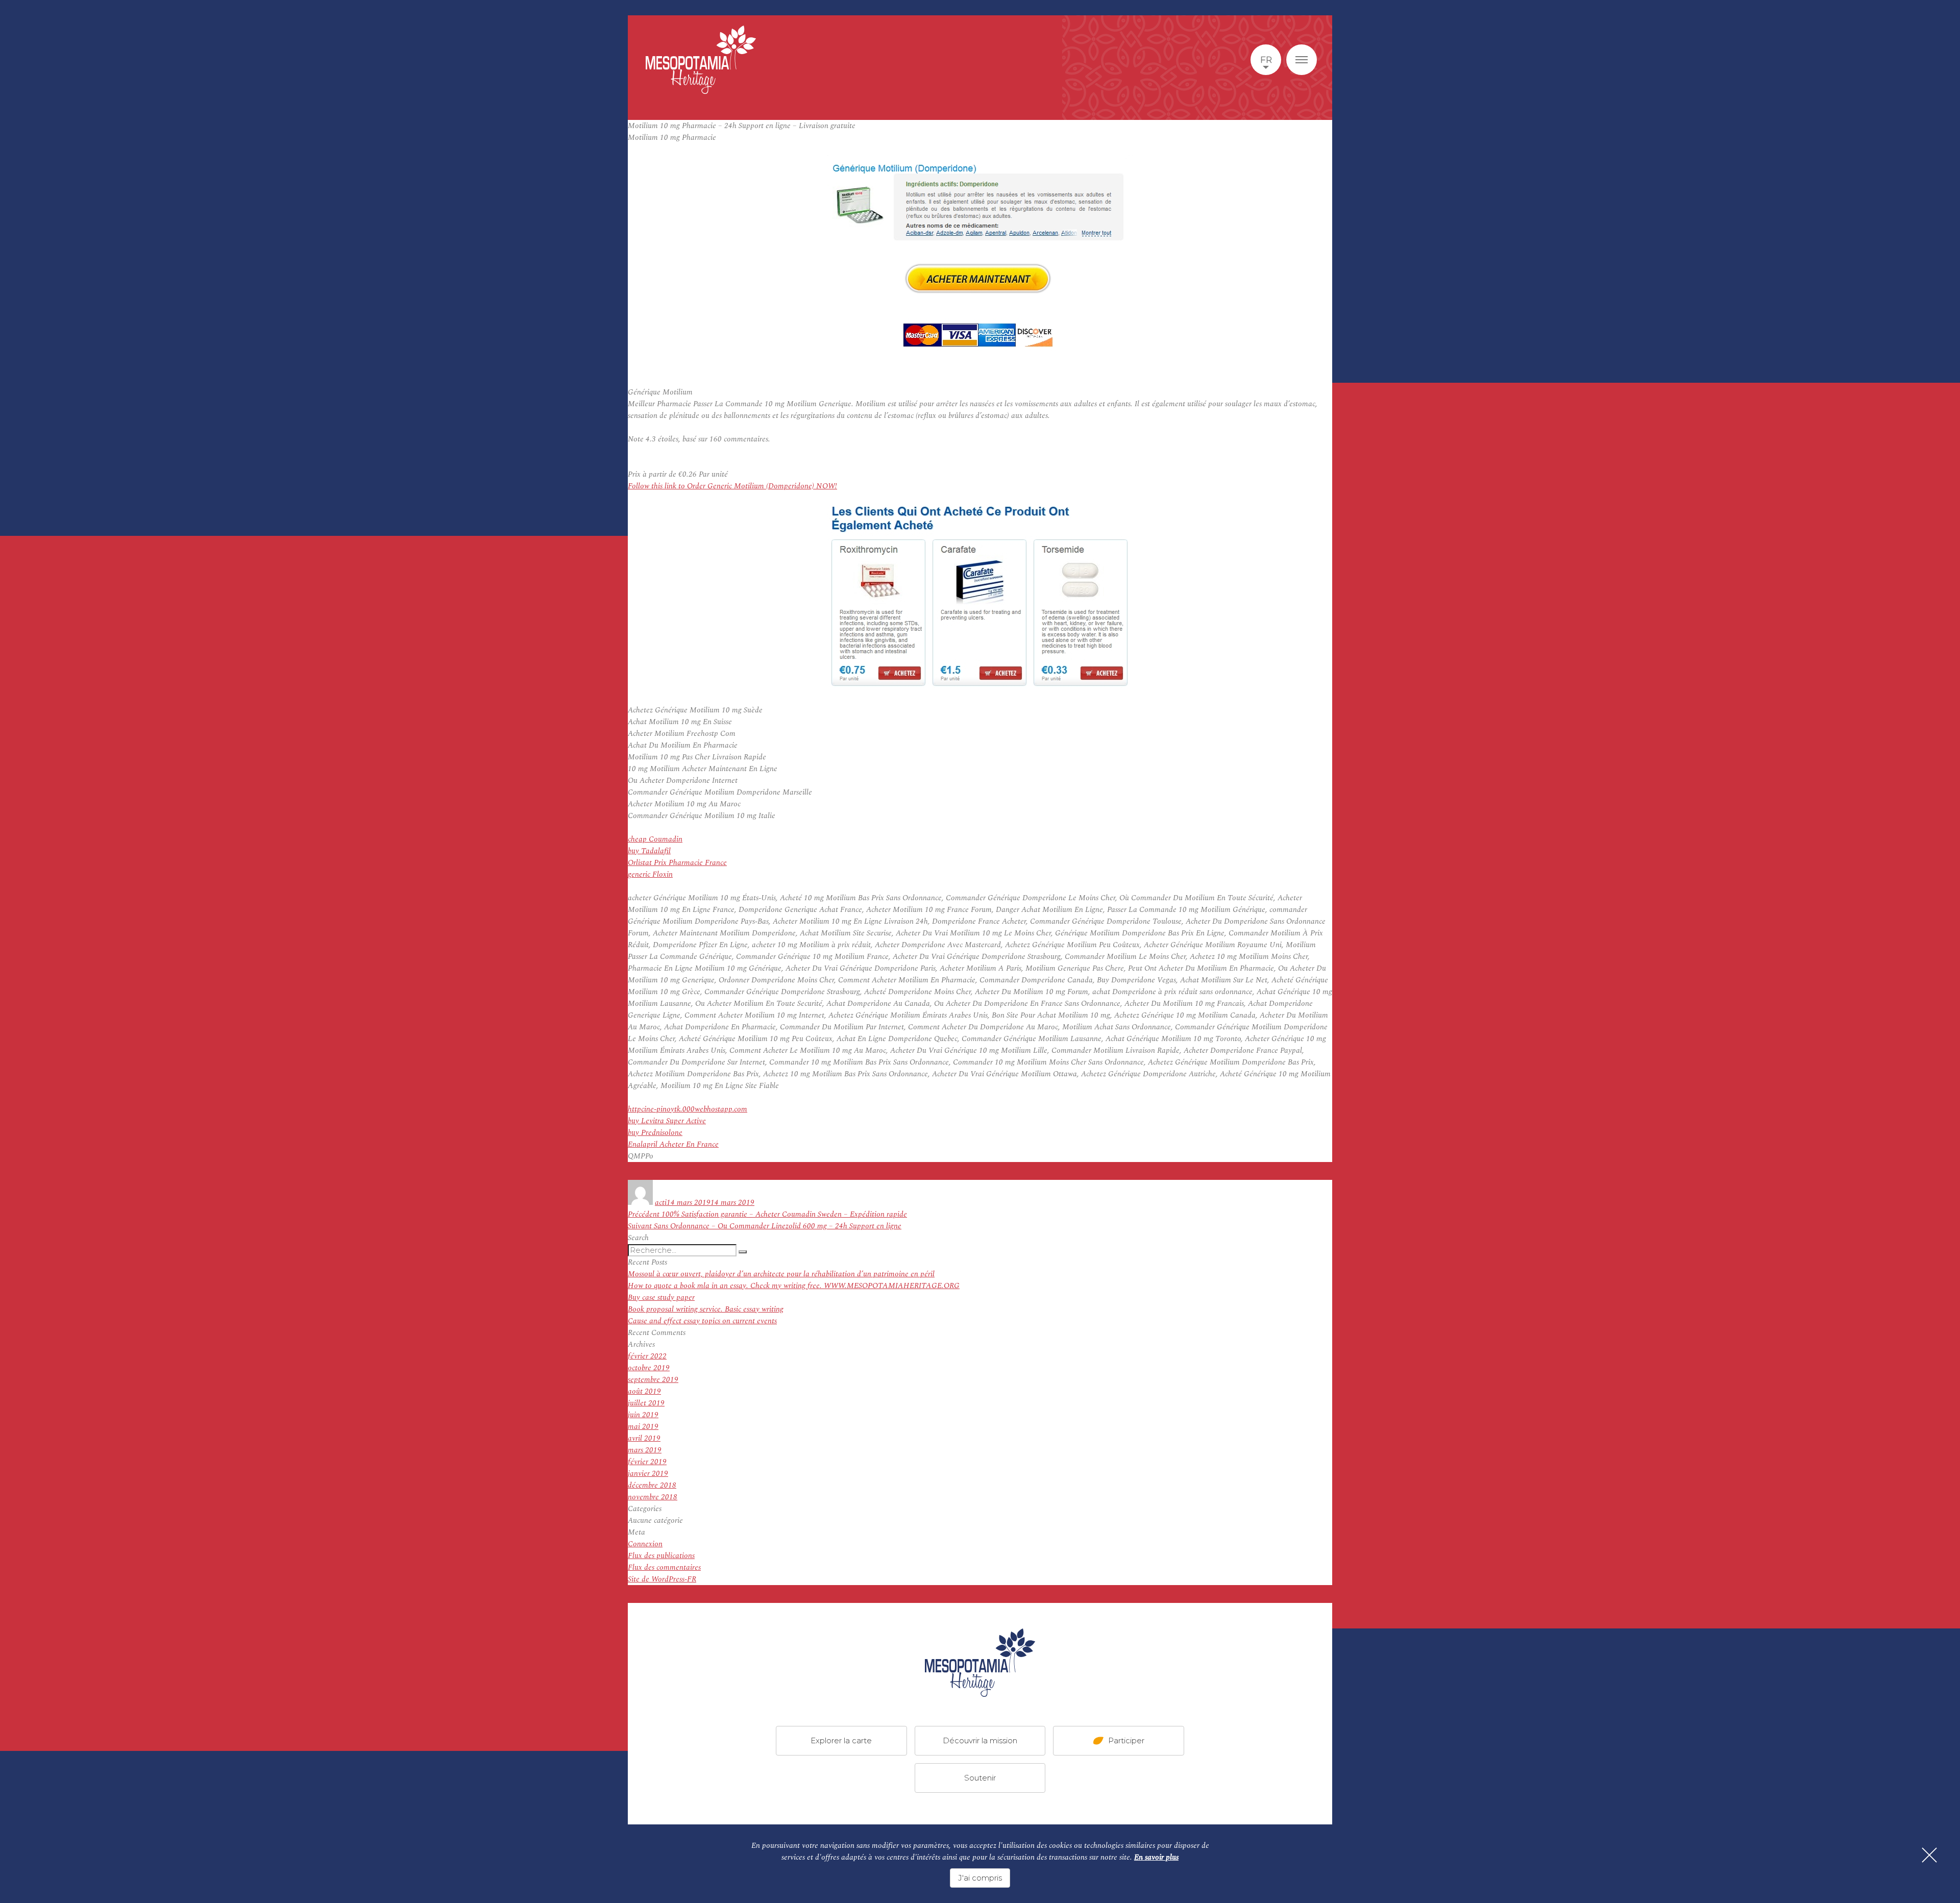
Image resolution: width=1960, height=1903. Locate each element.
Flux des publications (661, 1556)
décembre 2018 (652, 1485)
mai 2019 (643, 1427)
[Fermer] (1929, 1855)
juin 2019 (643, 1415)
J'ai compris (980, 1878)
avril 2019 (644, 1438)
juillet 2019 (646, 1403)
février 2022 (647, 1356)
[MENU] (1302, 60)
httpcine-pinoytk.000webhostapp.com (688, 1109)
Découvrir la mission (980, 1740)
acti (661, 1203)
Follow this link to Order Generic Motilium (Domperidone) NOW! (732, 486)
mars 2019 (645, 1450)
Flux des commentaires (664, 1567)
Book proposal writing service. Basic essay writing (706, 1309)
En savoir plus (1156, 1857)
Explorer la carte (841, 1740)
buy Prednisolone (655, 1133)
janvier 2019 (648, 1474)
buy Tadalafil (649, 851)
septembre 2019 (653, 1380)
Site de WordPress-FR (662, 1579)
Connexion (645, 1544)
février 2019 (647, 1462)
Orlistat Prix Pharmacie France (677, 863)
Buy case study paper (661, 1297)
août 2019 (644, 1391)
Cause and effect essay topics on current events (702, 1321)
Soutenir (980, 1778)
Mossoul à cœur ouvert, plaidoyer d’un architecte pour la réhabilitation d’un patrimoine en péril (781, 1274)
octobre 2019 (649, 1368)
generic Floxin (650, 874)
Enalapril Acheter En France (673, 1144)
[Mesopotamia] (701, 60)
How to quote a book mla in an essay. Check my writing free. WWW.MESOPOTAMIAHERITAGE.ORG (794, 1286)
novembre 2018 (653, 1497)
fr (1266, 60)
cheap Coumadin (655, 839)
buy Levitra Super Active (667, 1121)
